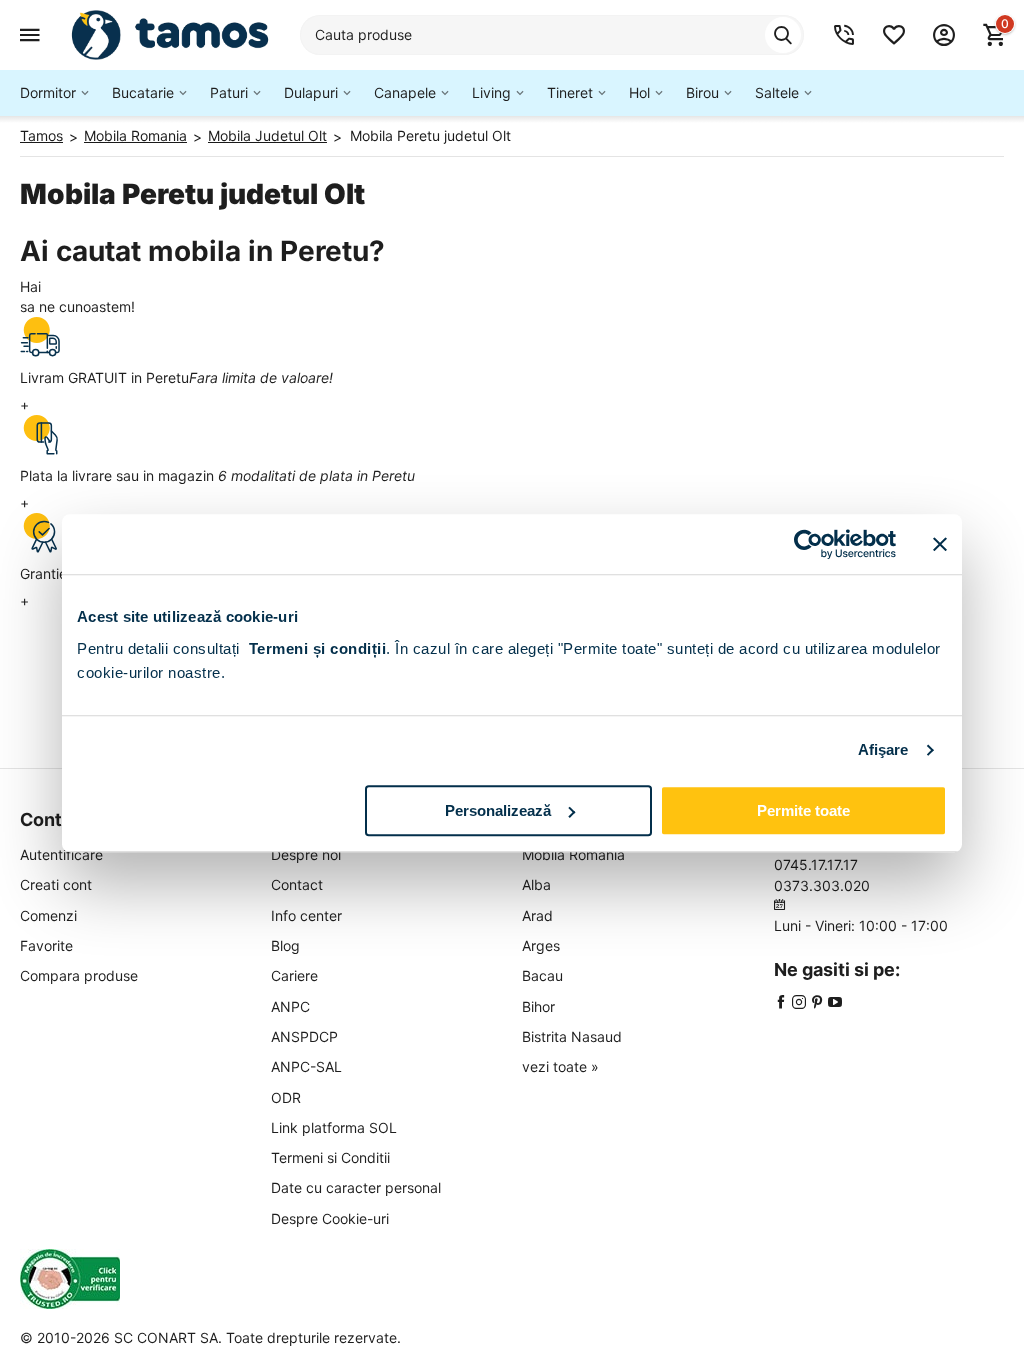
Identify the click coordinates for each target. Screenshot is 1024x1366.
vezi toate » (560, 1066)
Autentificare (61, 854)
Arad (537, 915)
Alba (536, 884)
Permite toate (803, 810)
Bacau (542, 975)
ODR (286, 1097)
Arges (541, 945)
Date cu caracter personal (356, 1187)
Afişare (883, 749)
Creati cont (56, 884)
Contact (297, 884)
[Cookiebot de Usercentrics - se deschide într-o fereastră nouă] (808, 544)
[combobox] (552, 35)
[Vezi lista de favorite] (894, 35)
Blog (285, 945)
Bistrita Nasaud (572, 1036)
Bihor (538, 1006)
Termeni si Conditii (330, 1157)
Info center (306, 915)
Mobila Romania (573, 854)
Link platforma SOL (334, 1127)
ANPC (290, 1006)
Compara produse (79, 975)
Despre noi (306, 854)
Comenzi (48, 915)
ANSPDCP (304, 1036)
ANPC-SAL (306, 1066)
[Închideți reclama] (940, 544)
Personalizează (498, 810)
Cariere (294, 975)
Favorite (46, 945)
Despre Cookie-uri (330, 1218)
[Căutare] (783, 35)
